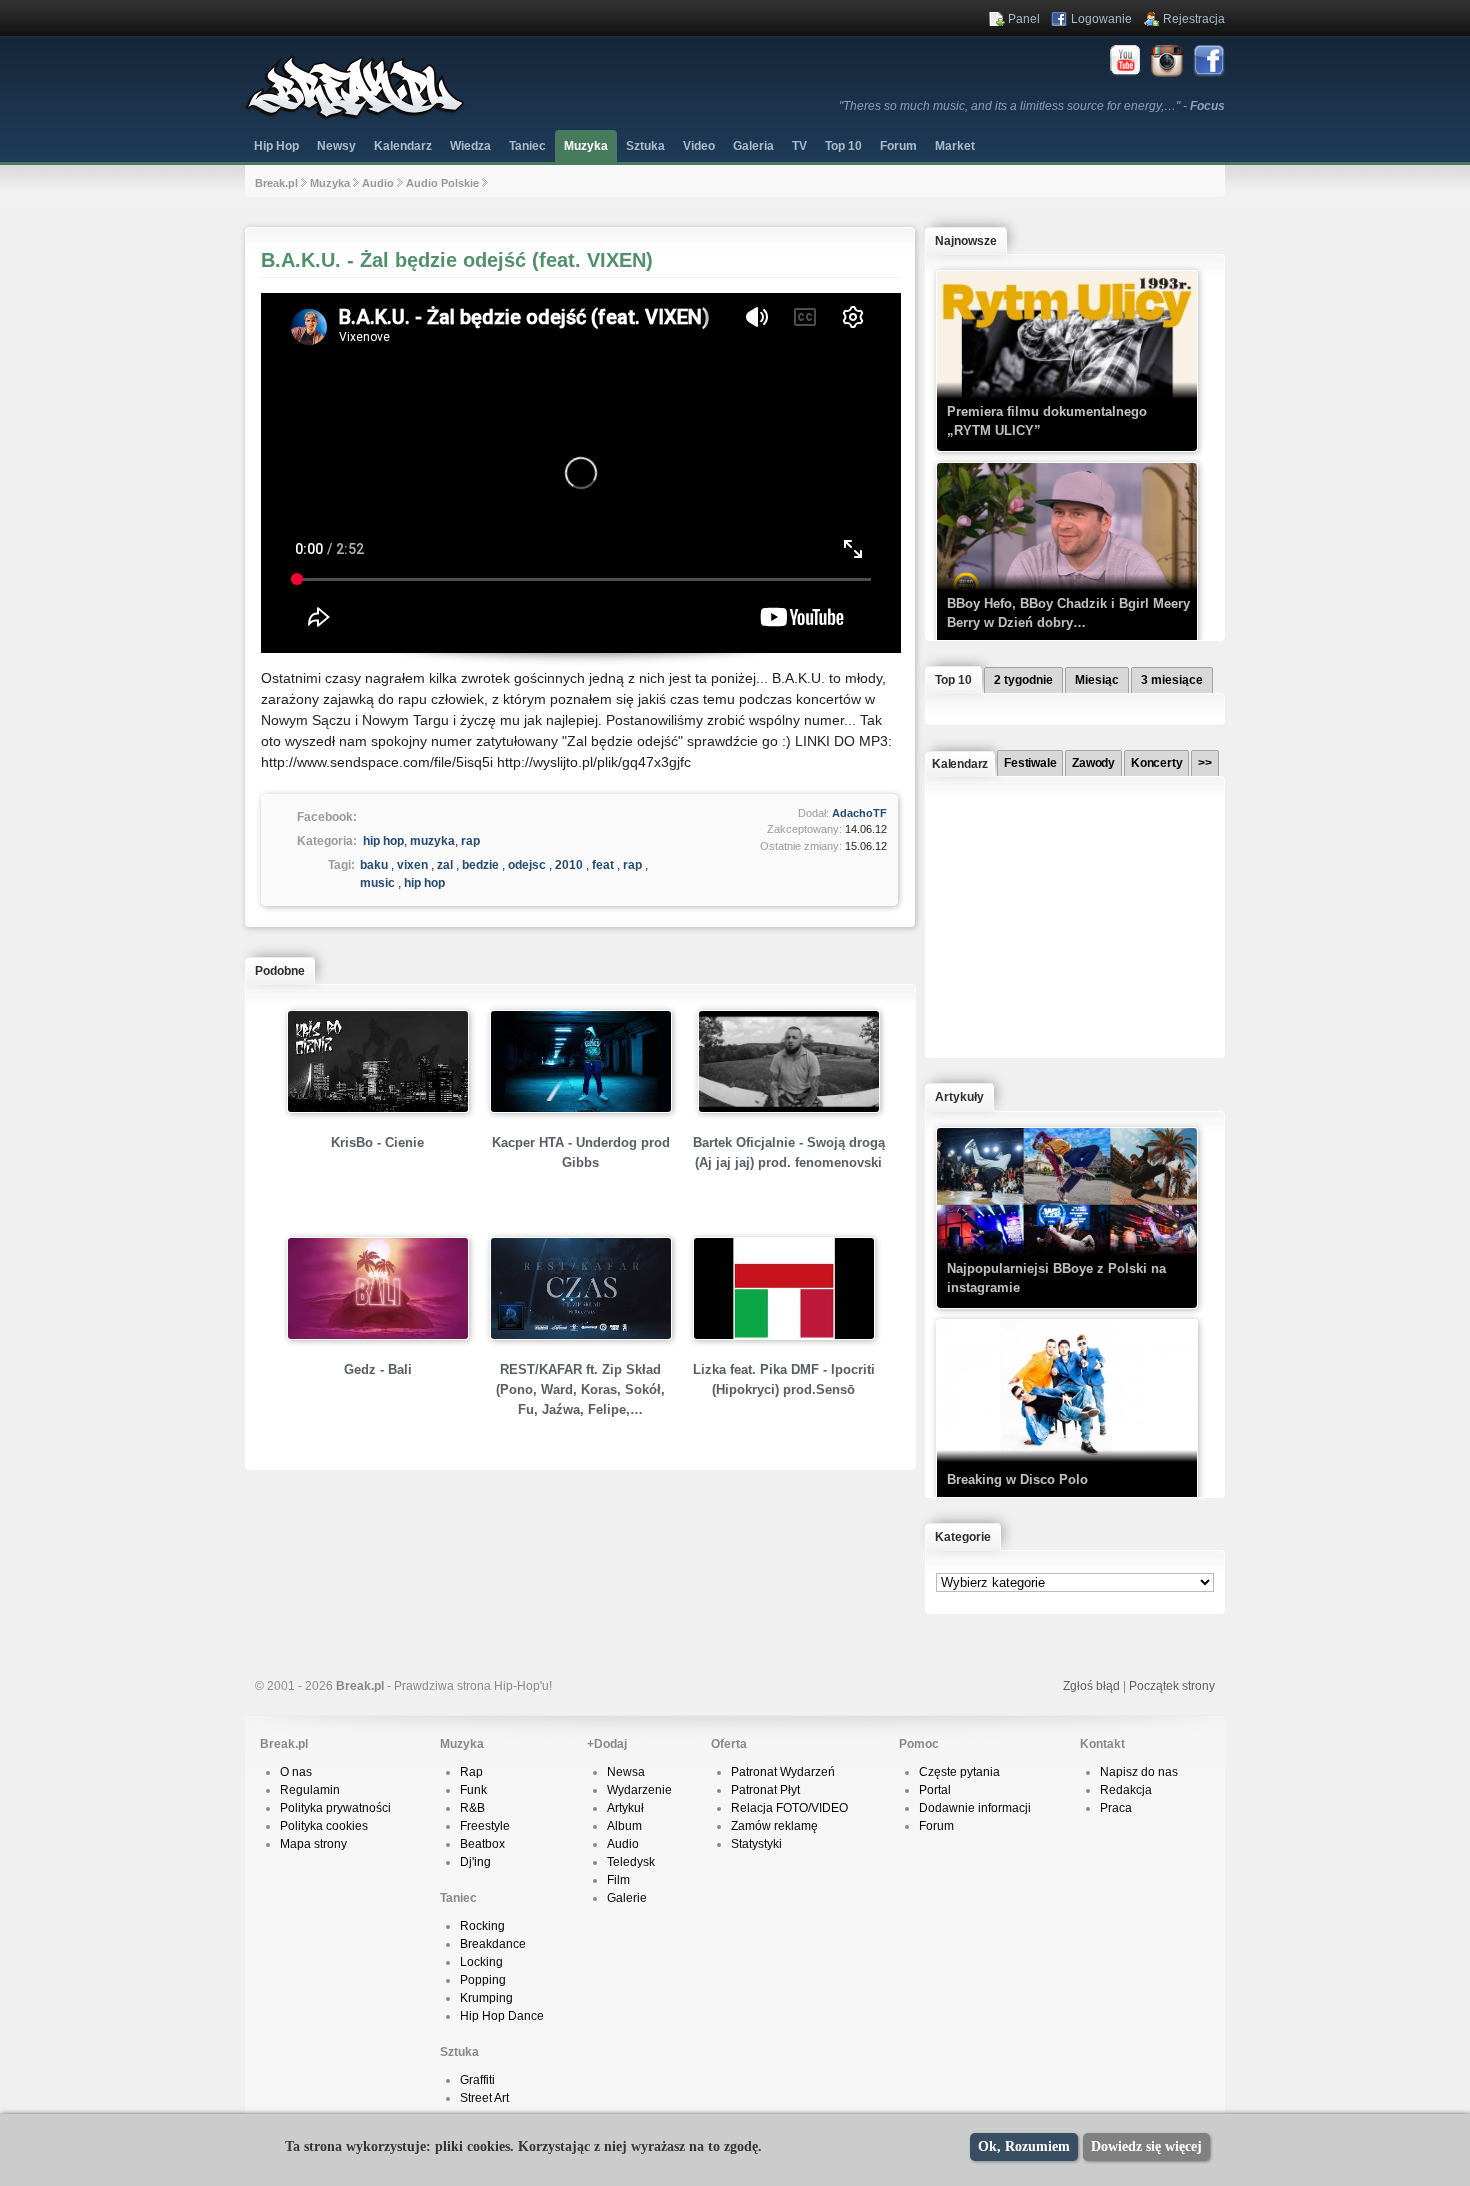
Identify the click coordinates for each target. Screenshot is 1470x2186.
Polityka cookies (324, 1826)
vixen (412, 865)
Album (624, 1826)
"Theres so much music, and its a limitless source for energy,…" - (1032, 106)
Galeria (753, 146)
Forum (936, 1826)
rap (470, 841)
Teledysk (631, 1862)
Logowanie (1101, 19)
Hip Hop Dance (502, 2016)
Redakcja (1126, 1790)
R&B (472, 1808)
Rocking (482, 1926)
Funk (473, 1790)
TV (799, 146)
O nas (296, 1772)
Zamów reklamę (774, 1826)
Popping (483, 1980)
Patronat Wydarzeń (783, 1772)
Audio (378, 183)
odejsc (527, 865)
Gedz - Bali (378, 1369)
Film (618, 1880)
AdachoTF (859, 813)
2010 (569, 865)
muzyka (432, 841)
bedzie (480, 865)
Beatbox (482, 1844)
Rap (471, 1772)
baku (374, 865)
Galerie (627, 1898)
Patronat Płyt (765, 1790)
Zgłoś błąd (1091, 1686)
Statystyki (756, 1844)
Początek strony (1172, 1686)
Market (955, 146)
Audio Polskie (442, 183)
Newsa (626, 1772)
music (377, 883)
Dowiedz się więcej (1146, 2146)
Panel (1024, 19)
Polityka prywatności (335, 1808)
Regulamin (310, 1790)
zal (445, 865)
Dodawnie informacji (975, 1808)
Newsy (336, 146)
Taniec (527, 146)
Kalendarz (403, 146)
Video (699, 146)
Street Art (484, 2098)
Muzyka (586, 146)
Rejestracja (1194, 19)
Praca (1116, 1808)
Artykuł (625, 1808)
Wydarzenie (639, 1790)
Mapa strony (313, 1844)
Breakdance (493, 1944)
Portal (935, 1790)
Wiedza (470, 146)
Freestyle (485, 1826)
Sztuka (645, 146)
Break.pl (276, 183)
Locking (481, 1962)
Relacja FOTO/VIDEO (789, 1808)
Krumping (486, 1998)
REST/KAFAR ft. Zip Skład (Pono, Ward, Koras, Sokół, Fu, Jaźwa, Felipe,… (580, 1389)
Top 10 (843, 146)
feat (603, 865)
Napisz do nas (1139, 1772)
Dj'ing (475, 1862)
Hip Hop (276, 146)
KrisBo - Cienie (377, 1142)
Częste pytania (959, 1772)
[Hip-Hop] (355, 116)
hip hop (383, 841)
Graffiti (477, 2080)
